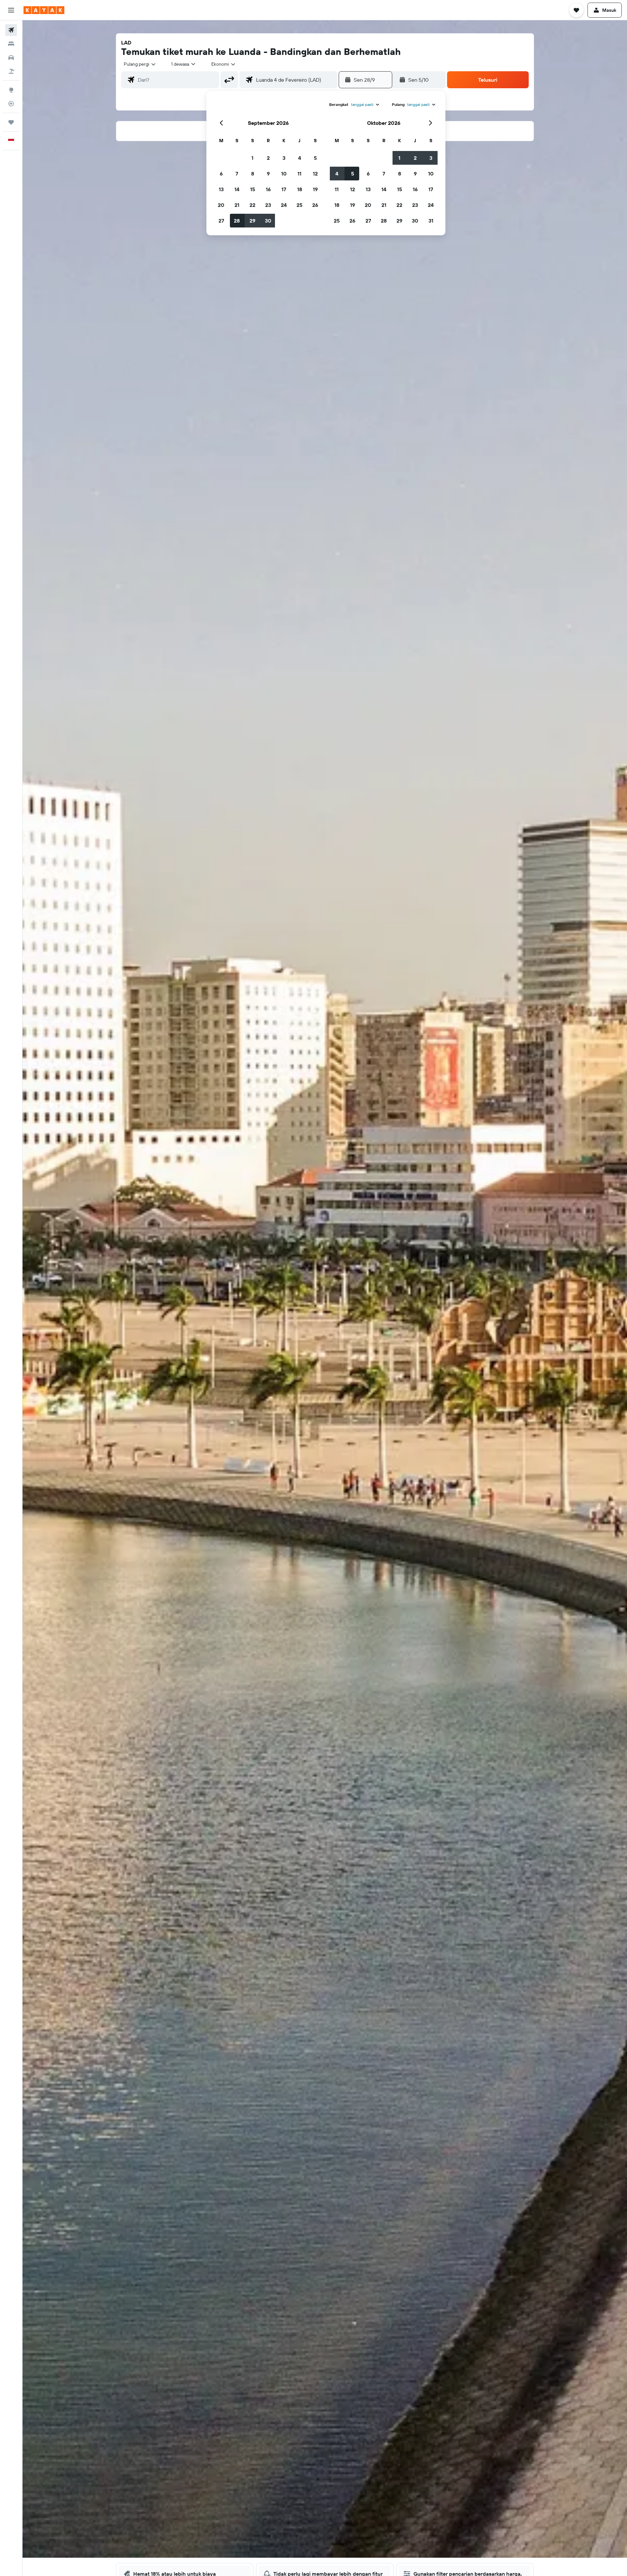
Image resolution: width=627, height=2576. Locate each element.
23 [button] (268, 205)
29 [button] (252, 221)
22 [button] (252, 205)
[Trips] (11, 122)
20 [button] (221, 205)
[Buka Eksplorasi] (11, 90)
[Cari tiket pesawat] (11, 30)
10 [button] (284, 174)
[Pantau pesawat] (11, 104)
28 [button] (237, 221)
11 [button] (299, 174)
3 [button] (284, 158)
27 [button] (221, 221)
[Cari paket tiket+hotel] (11, 71)
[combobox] (140, 64)
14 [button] (237, 189)
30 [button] (268, 221)
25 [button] (299, 205)
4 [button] (300, 158)
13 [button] (221, 189)
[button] (11, 10)
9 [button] (268, 174)
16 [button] (268, 189)
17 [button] (284, 189)
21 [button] (237, 205)
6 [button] (221, 174)
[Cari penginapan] (11, 44)
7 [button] (237, 174)
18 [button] (300, 189)
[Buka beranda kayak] (44, 10)
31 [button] (431, 221)
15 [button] (253, 189)
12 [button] (315, 174)
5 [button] (315, 158)
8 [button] (253, 174)
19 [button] (315, 189)
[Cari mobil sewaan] (11, 58)
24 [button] (284, 205)
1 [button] (252, 158)
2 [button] (268, 158)
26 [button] (315, 205)
